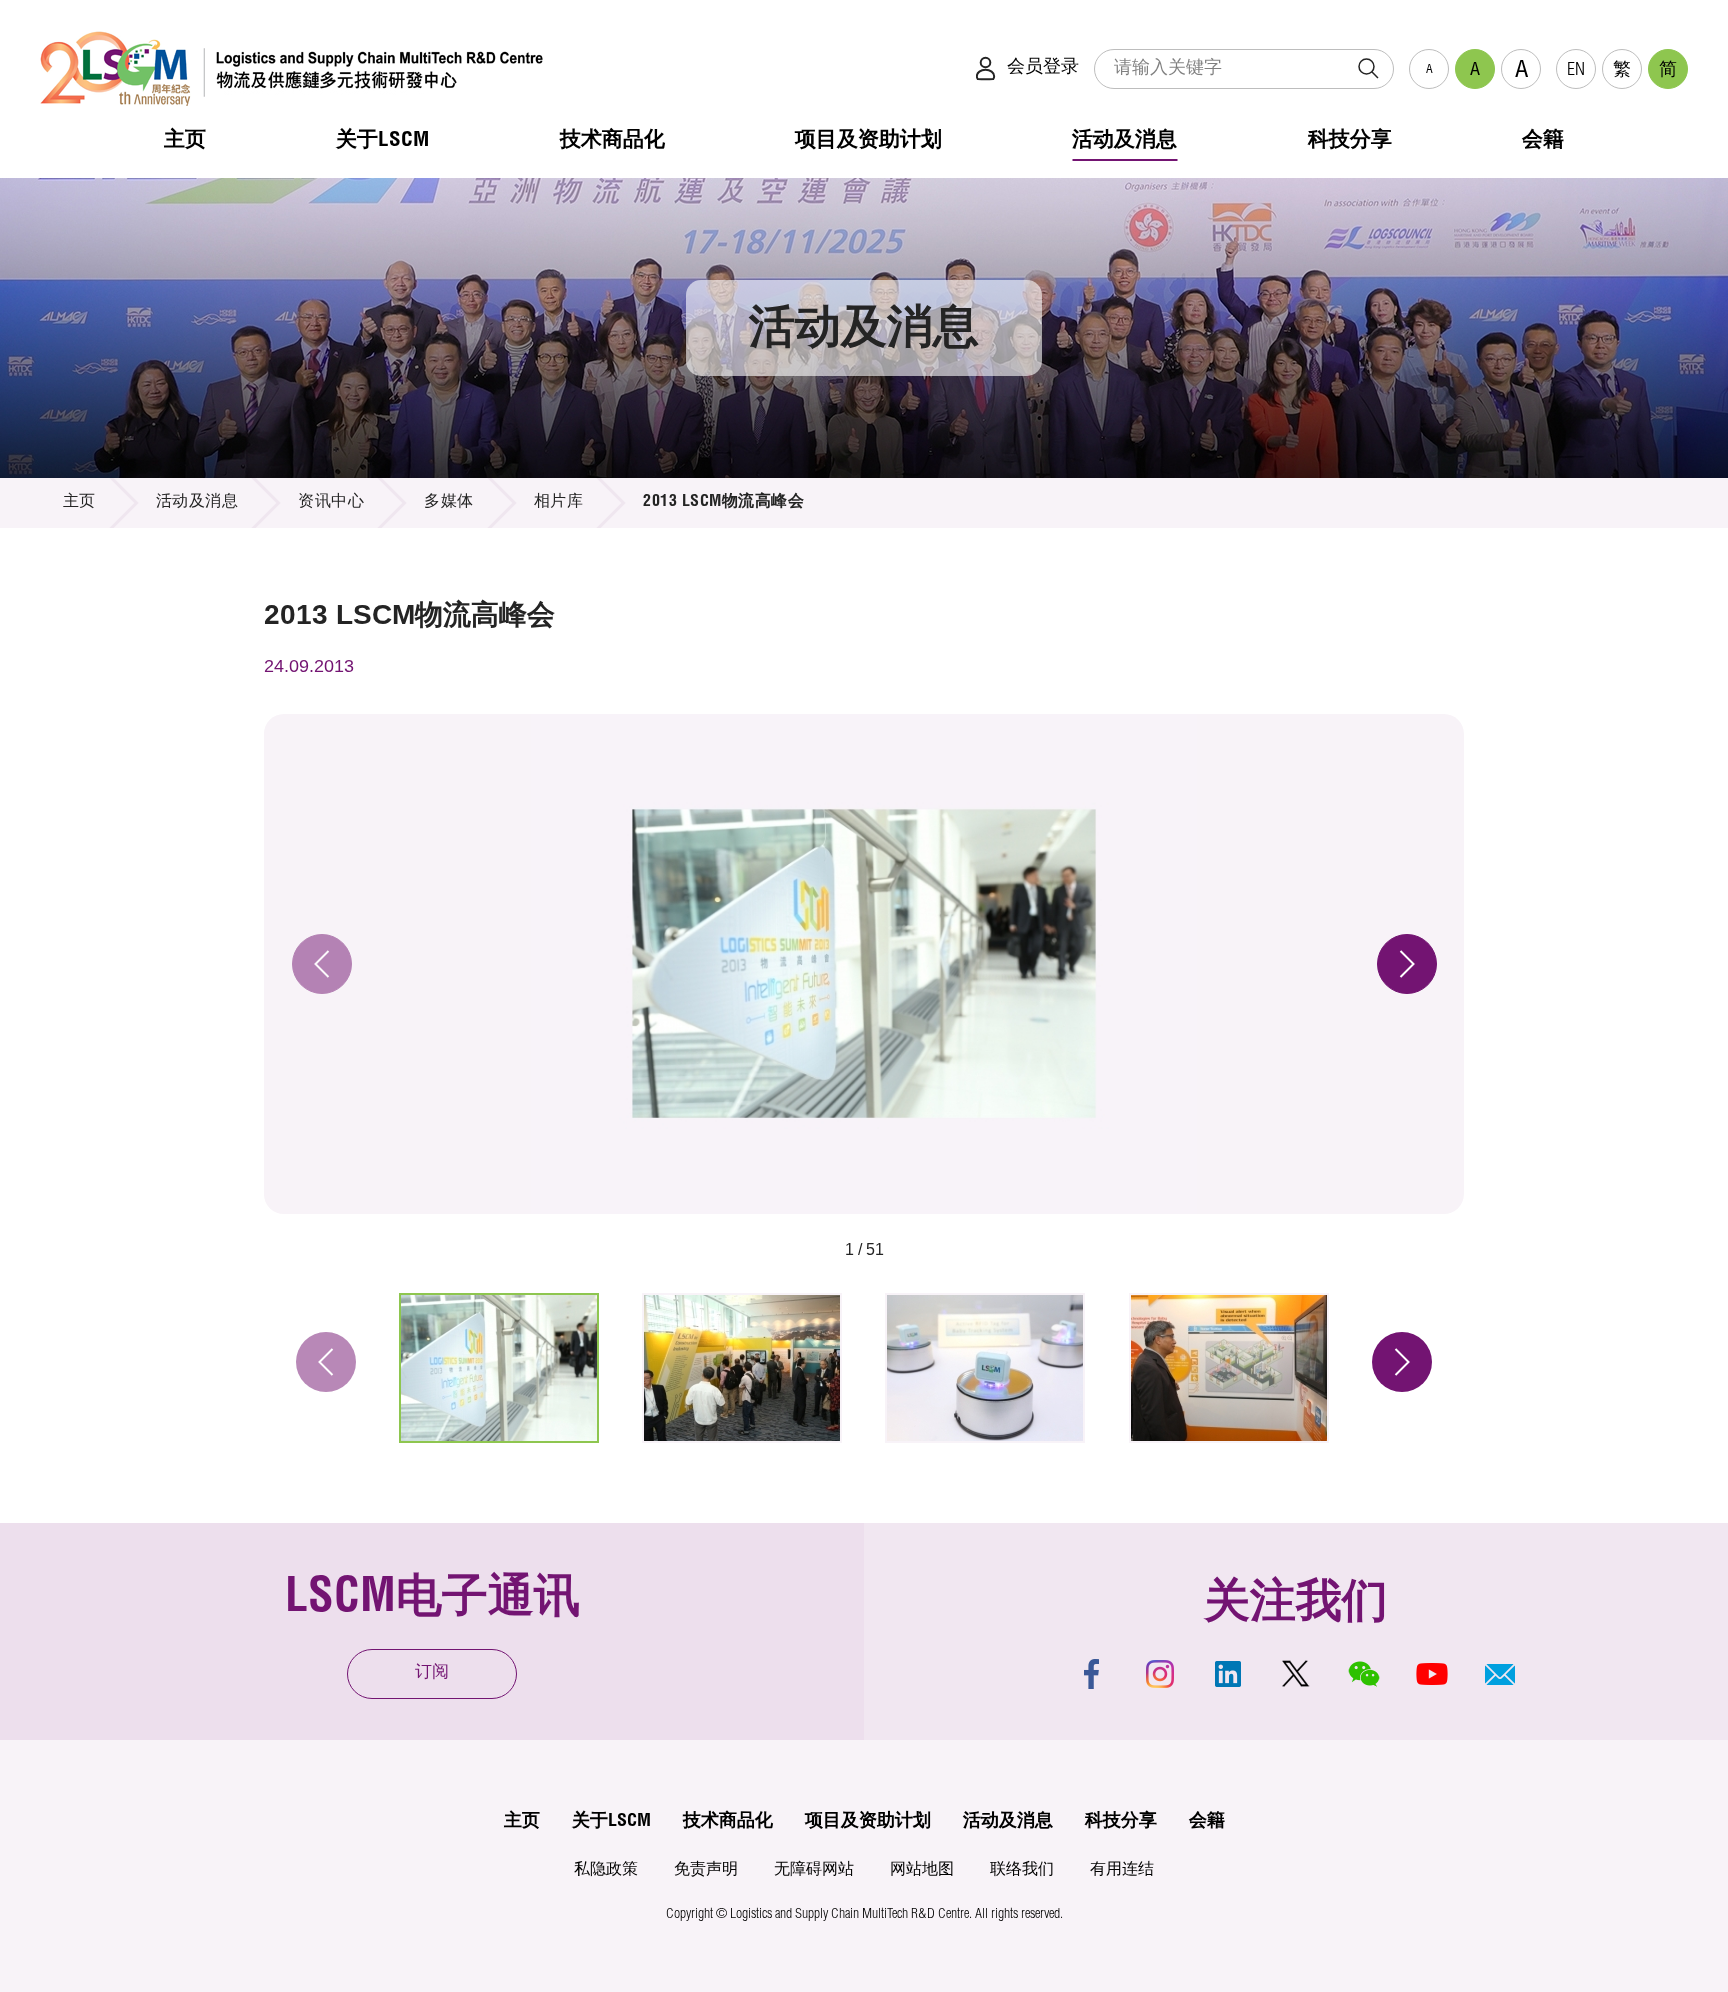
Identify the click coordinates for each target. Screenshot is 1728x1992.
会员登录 (1043, 68)
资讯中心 (331, 503)
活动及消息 (197, 503)
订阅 (432, 1673)
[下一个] (1407, 964)
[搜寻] (1368, 69)
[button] (1500, 1674)
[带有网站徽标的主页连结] (291, 68)
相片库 (559, 503)
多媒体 (449, 503)
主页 (79, 503)
